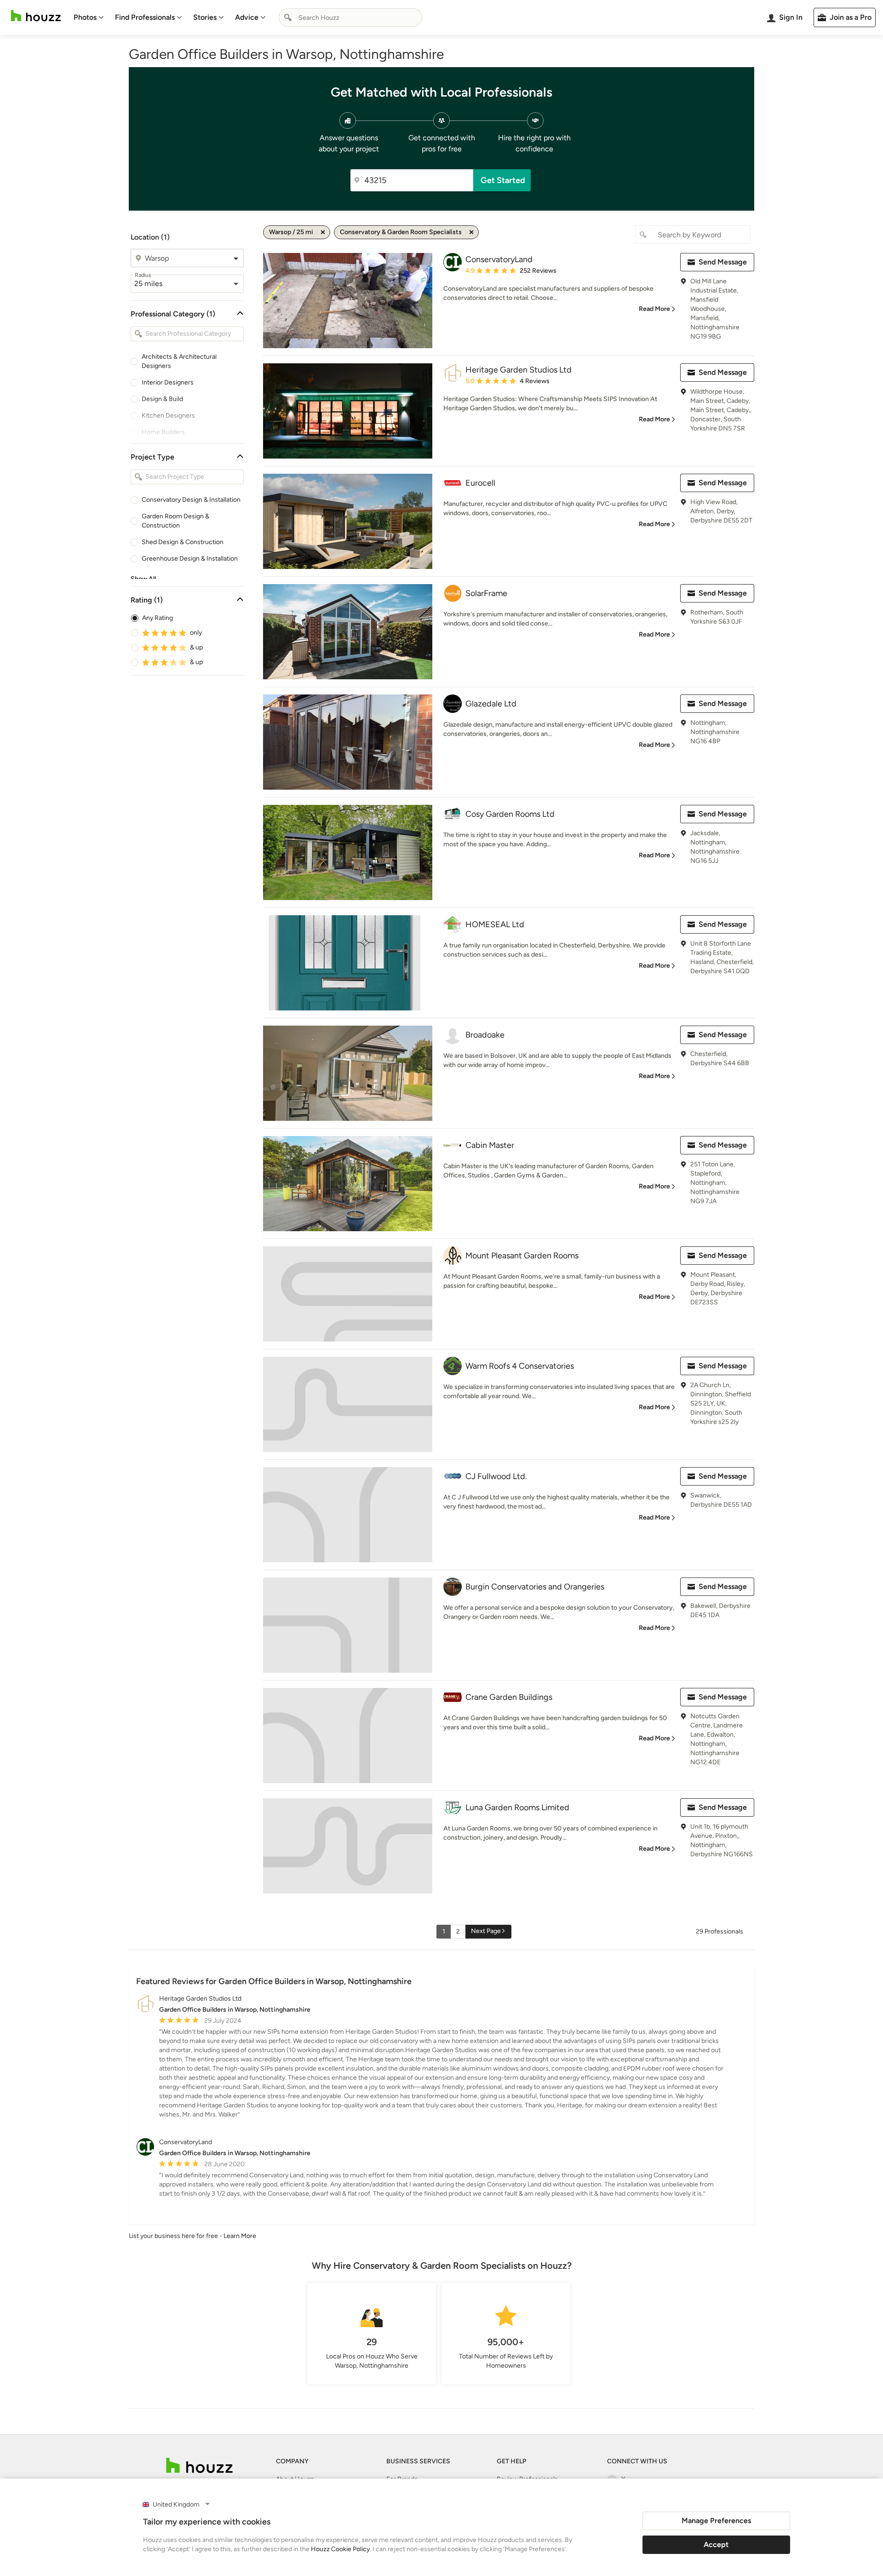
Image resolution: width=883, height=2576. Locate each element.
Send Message (723, 262)
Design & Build (162, 399)
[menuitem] (89, 17)
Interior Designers (168, 382)
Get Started (503, 180)
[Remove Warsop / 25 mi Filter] (323, 232)
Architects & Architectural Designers (179, 361)
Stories (205, 17)
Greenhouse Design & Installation (190, 559)
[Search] (288, 17)
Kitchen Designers (168, 416)
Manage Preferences (716, 2521)
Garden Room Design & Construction (175, 521)
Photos (85, 17)
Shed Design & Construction (183, 542)
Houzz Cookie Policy (340, 2549)
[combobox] (350, 17)
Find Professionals (145, 17)
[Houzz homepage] (36, 16)
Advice (247, 17)
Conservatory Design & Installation (191, 500)
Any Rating (158, 618)
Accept (716, 2544)
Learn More (240, 2236)
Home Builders (163, 432)
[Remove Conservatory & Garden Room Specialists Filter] (471, 232)
